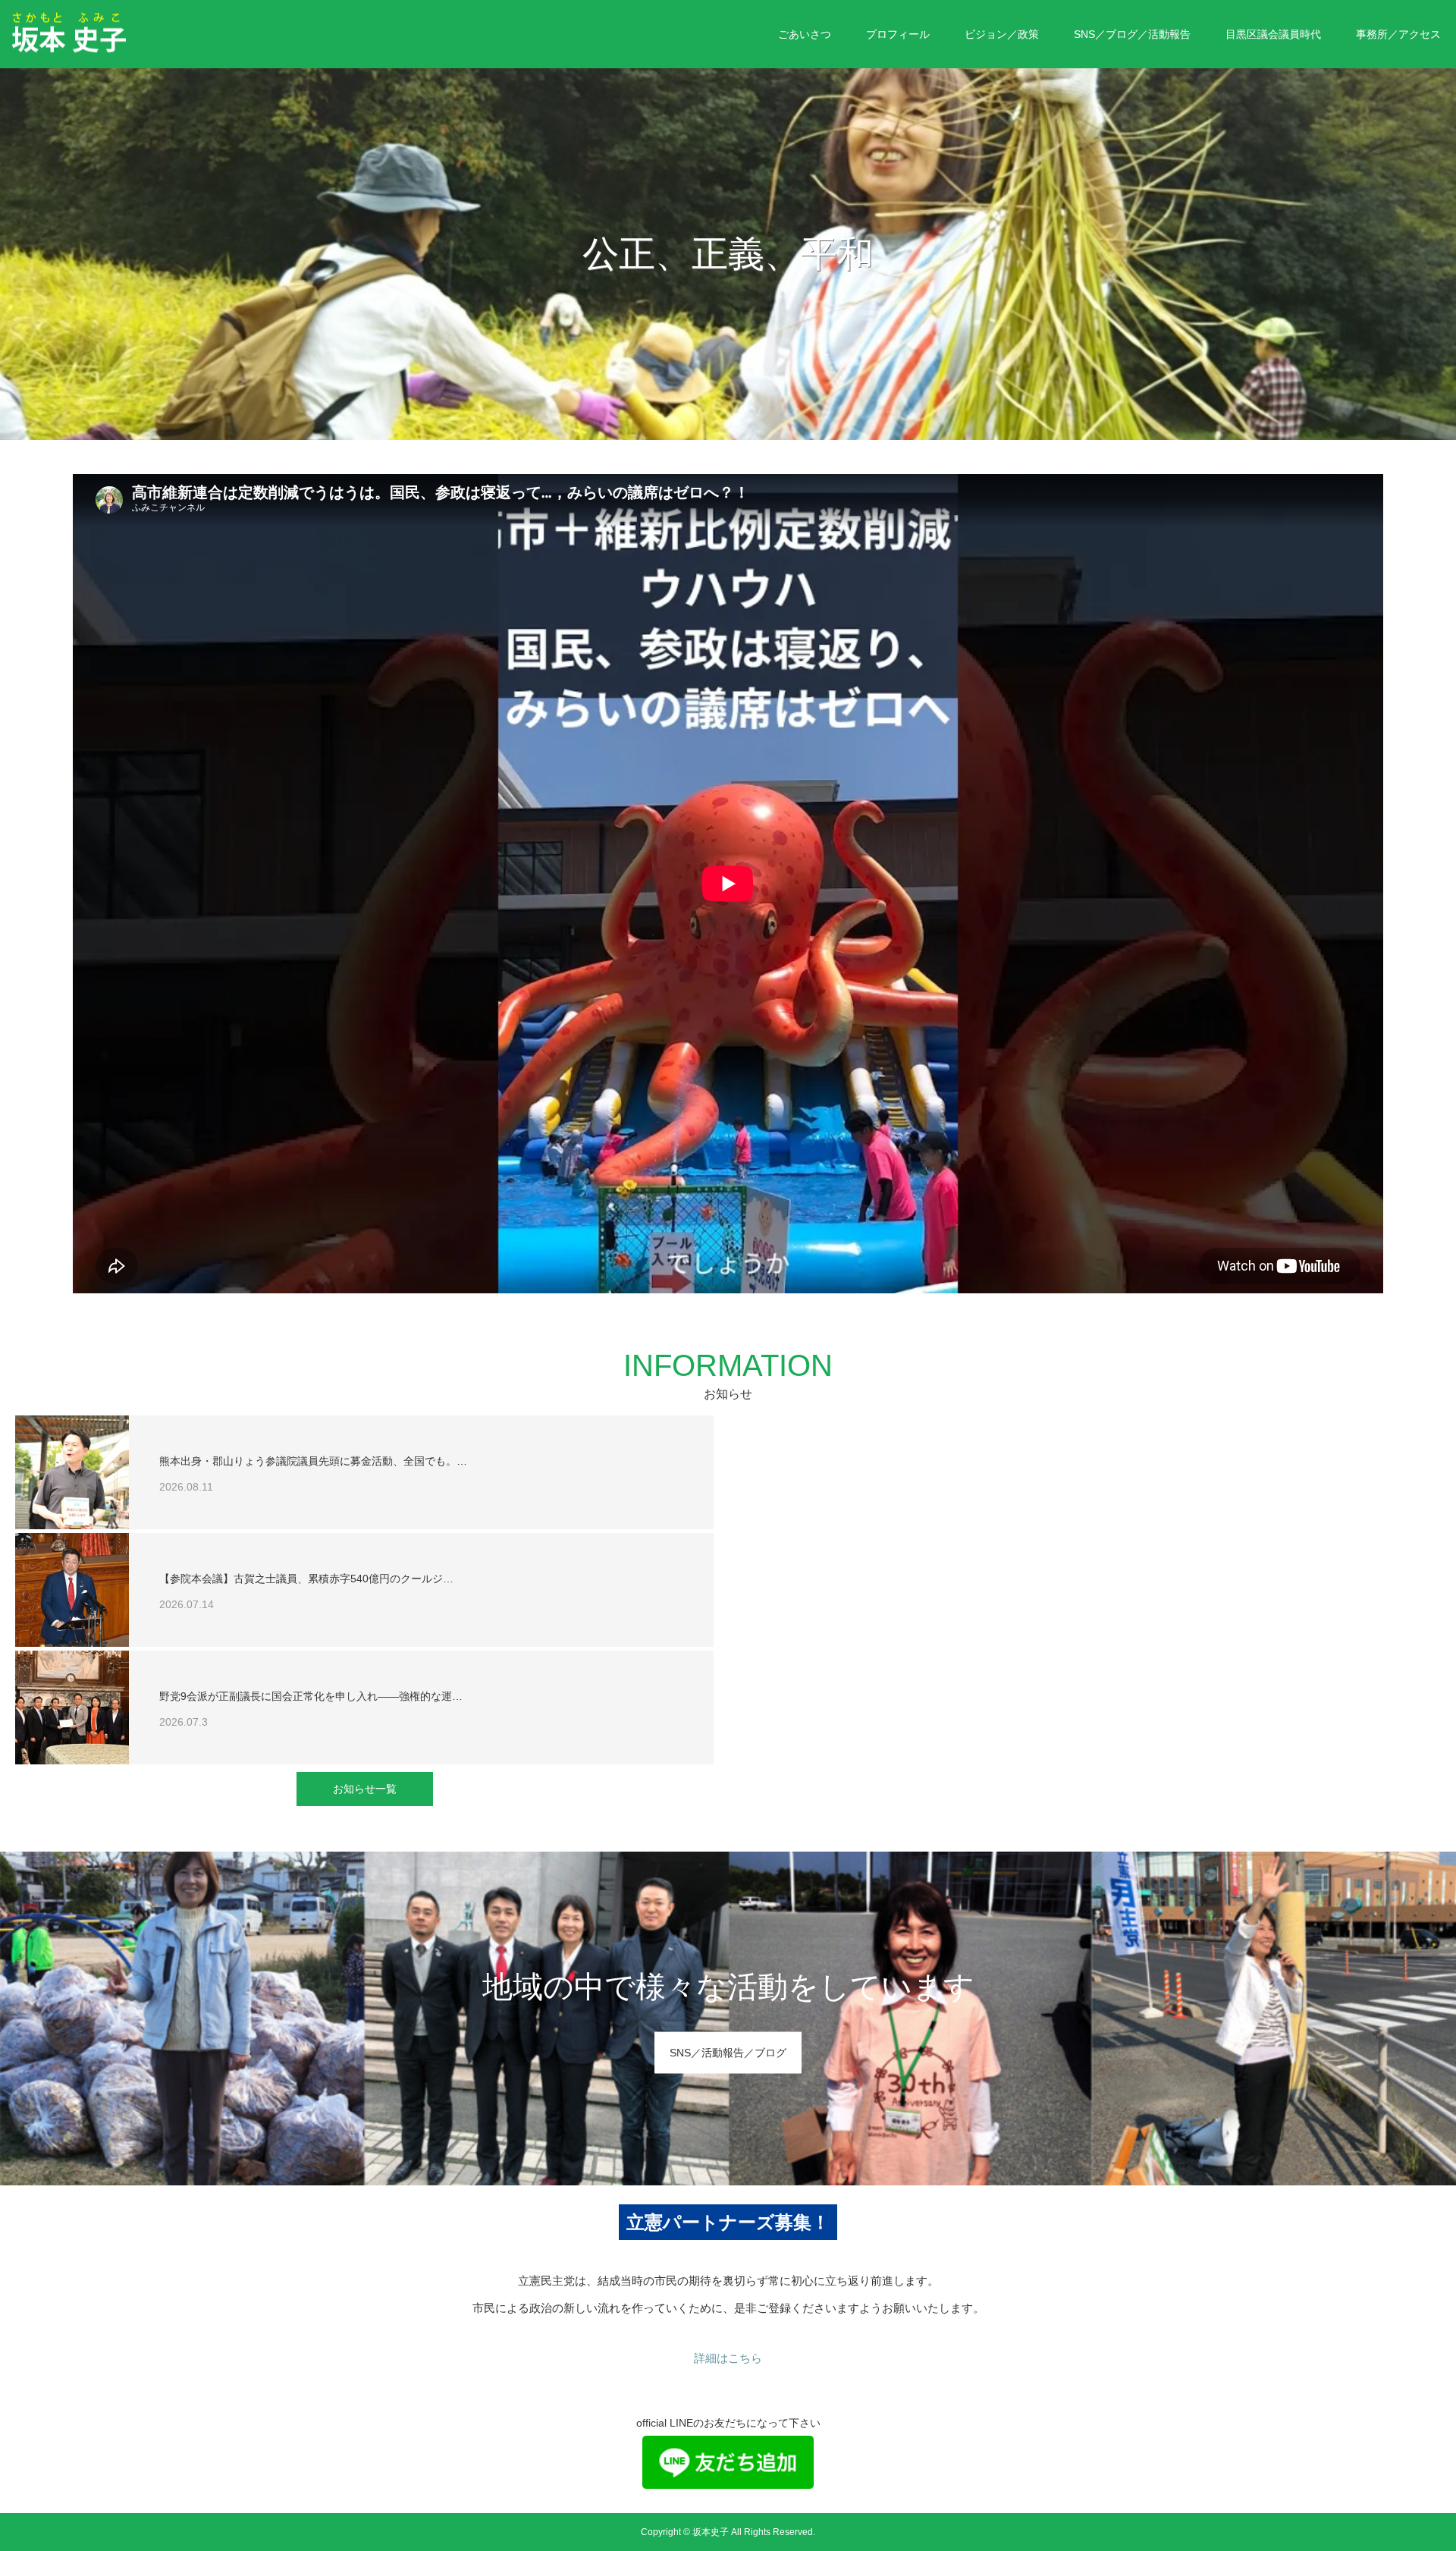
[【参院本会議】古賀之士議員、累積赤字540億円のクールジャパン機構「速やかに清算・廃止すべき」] (72, 1590)
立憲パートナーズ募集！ (728, 2222)
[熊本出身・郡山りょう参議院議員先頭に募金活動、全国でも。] (72, 1472)
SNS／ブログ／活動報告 (1132, 34)
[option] (728, 254)
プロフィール (898, 34)
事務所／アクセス (1398, 34)
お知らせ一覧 (365, 1789)
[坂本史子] (125, 33)
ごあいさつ (805, 34)
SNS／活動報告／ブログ (728, 2053)
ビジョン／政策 (1002, 34)
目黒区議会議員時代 (1273, 34)
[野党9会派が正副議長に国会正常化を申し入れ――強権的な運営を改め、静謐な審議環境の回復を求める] (72, 1707)
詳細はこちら (728, 2358)
